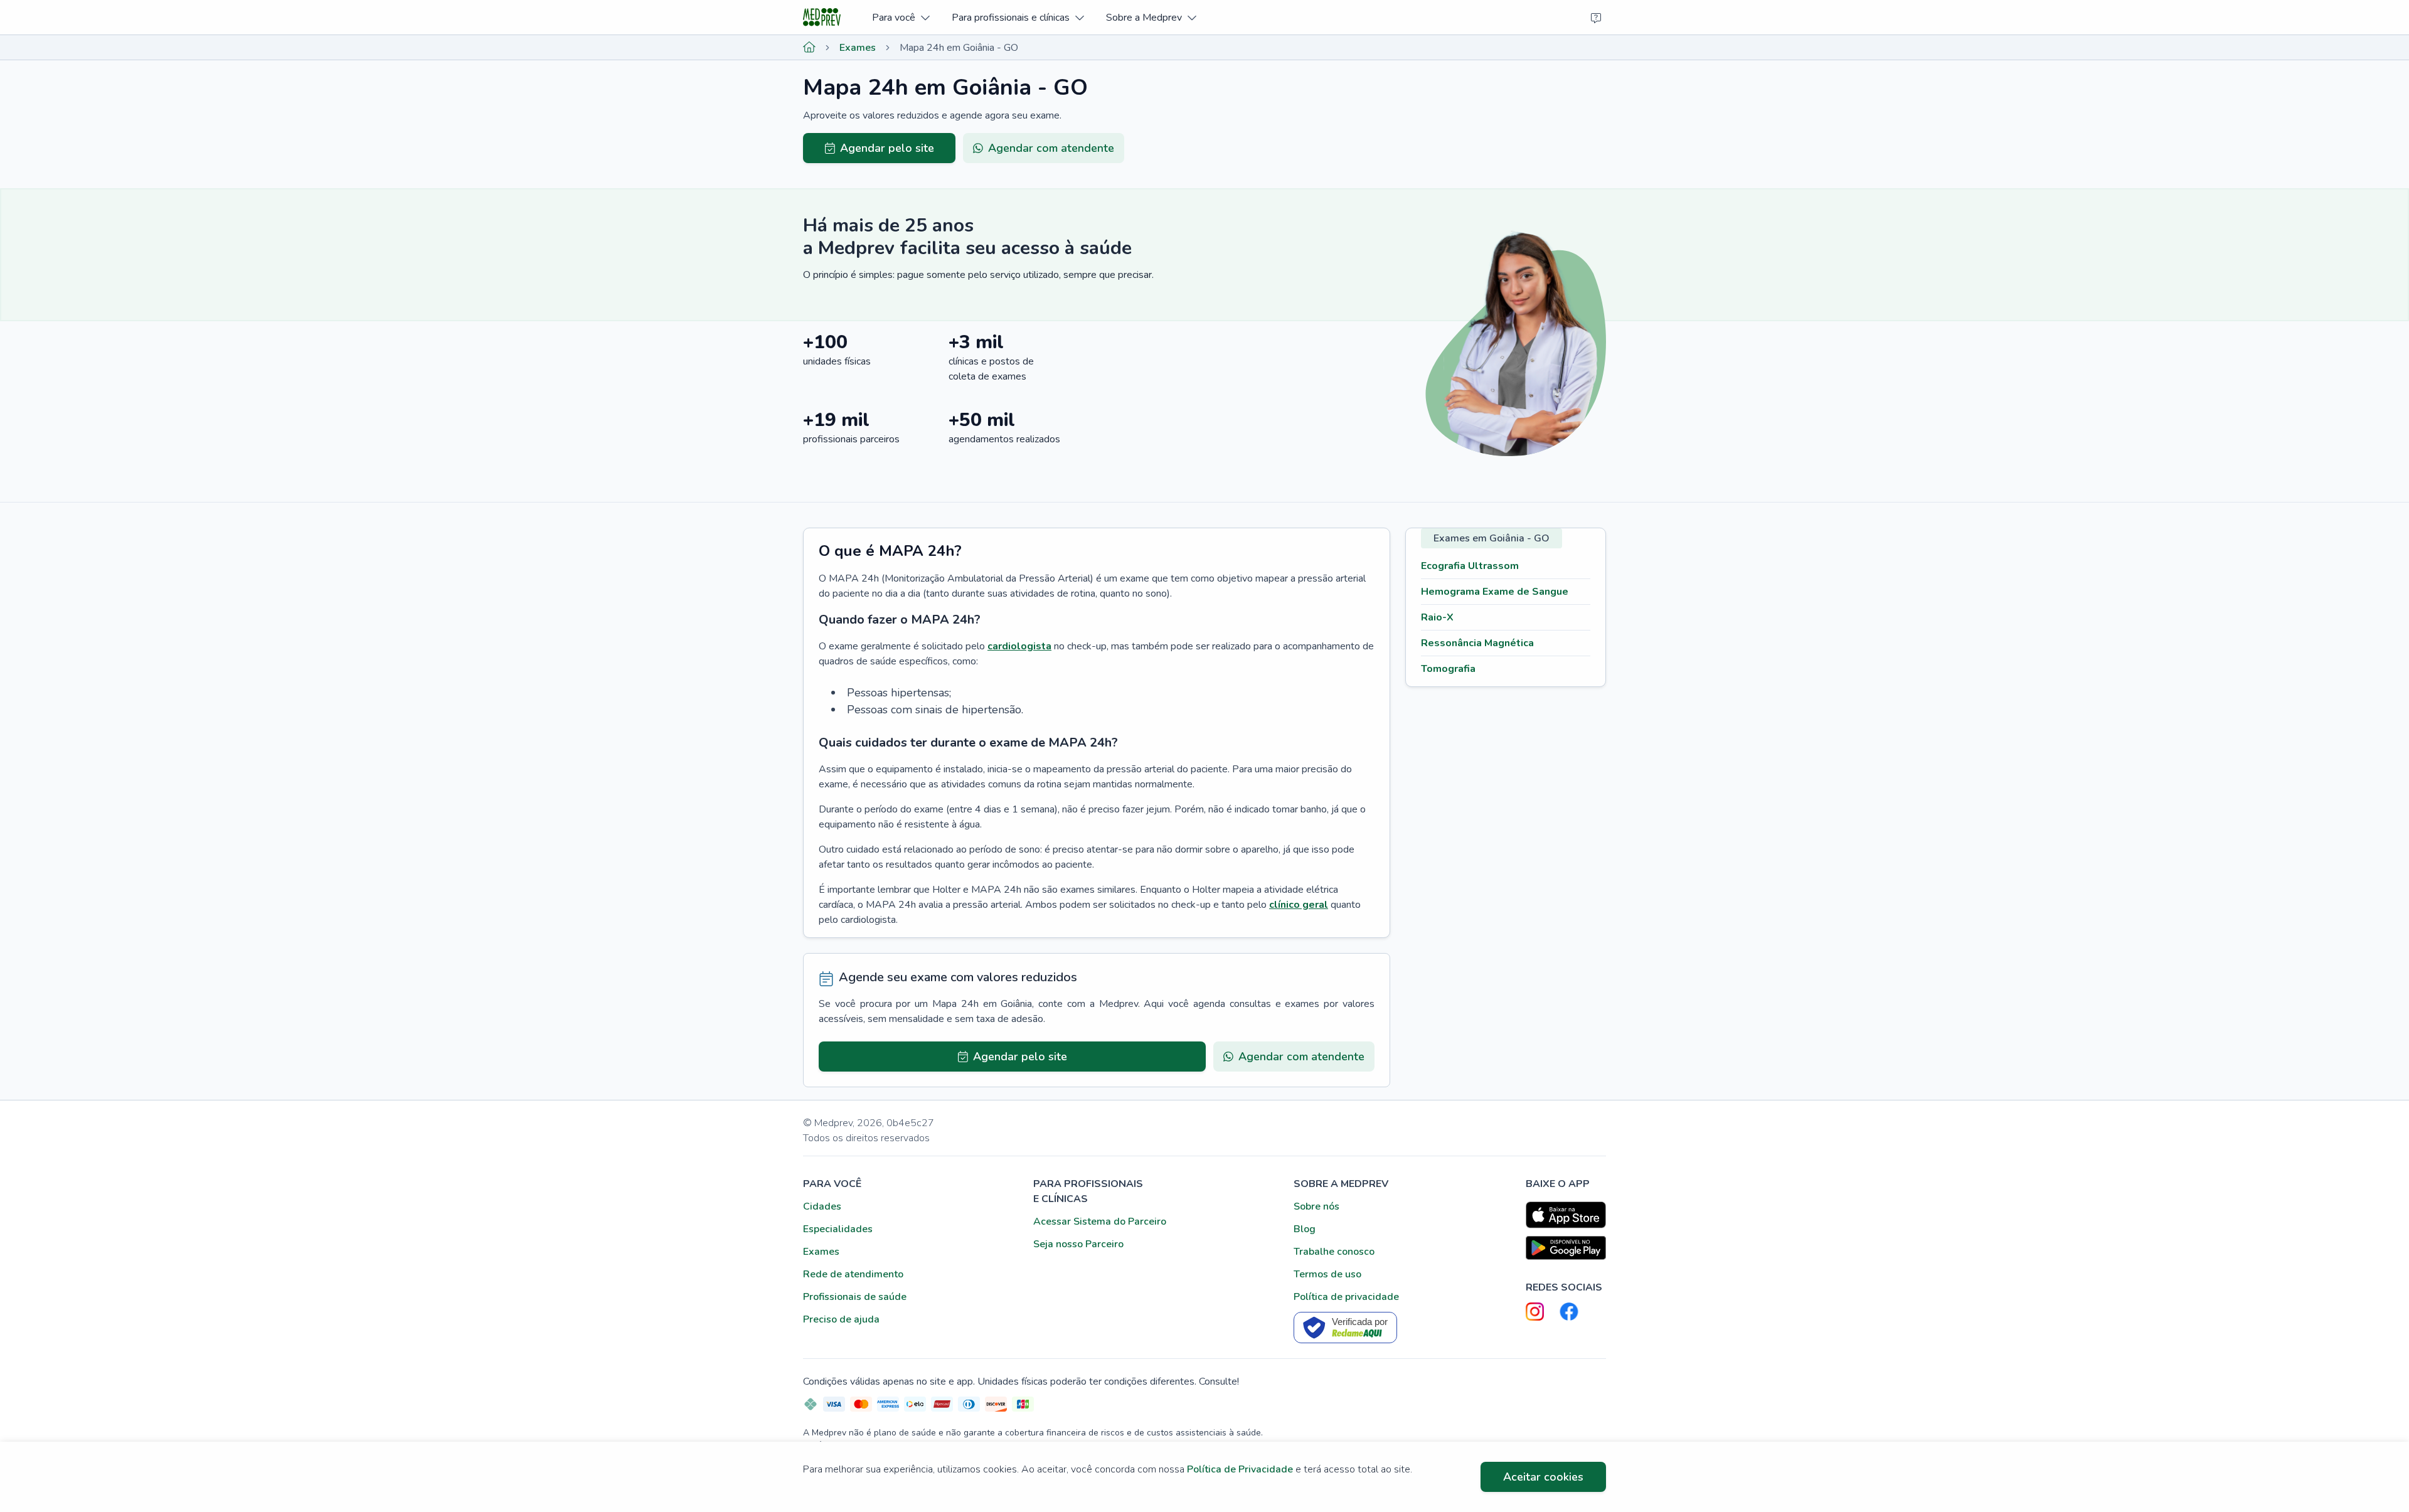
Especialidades (838, 1229)
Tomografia (1448, 669)
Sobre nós (1316, 1206)
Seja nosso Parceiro (1078, 1244)
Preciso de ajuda (841, 1319)
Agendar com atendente (1051, 148)
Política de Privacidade (1240, 1469)
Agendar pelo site (887, 148)
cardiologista (1019, 646)
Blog (1305, 1229)
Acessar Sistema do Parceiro (1100, 1222)
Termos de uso (1327, 1274)
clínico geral (1299, 905)
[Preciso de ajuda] (1596, 18)
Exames (858, 48)
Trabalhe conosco (1334, 1252)
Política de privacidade (1346, 1297)
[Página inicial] (809, 48)
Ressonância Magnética (1477, 643)
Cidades (822, 1206)
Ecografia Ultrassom (1470, 566)
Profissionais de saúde (855, 1297)
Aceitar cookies (1543, 1477)
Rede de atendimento (853, 1274)
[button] (901, 17)
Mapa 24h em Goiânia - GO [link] (959, 48)
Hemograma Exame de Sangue (1495, 592)
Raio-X (1437, 617)
